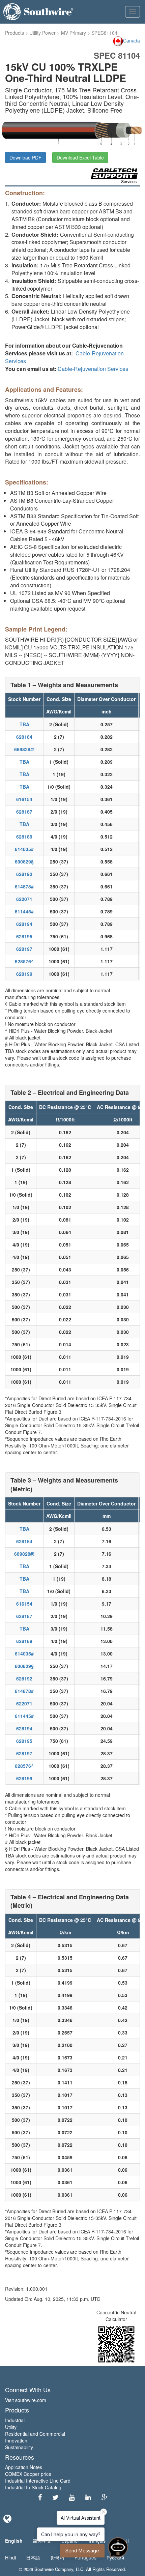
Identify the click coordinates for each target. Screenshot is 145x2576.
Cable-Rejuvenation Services (93, 369)
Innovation (16, 2440)
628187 (24, 812)
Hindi (10, 2557)
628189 (24, 837)
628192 (24, 874)
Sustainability (19, 2447)
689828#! (24, 749)
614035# (24, 849)
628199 (24, 974)
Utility (11, 2427)
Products (14, 33)
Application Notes (24, 2467)
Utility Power (42, 33)
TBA (24, 724)
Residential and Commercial (35, 2434)
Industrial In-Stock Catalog (33, 2487)
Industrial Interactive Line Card (38, 2481)
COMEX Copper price (28, 2474)
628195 (24, 936)
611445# (24, 911)
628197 (24, 949)
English (14, 2541)
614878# (24, 886)
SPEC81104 (104, 33)
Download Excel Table (80, 157)
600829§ (24, 861)
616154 (24, 799)
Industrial (15, 2420)
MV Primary (74, 33)
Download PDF (25, 157)
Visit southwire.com (26, 2400)
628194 (24, 924)
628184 (24, 737)
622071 (24, 899)
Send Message (82, 2551)
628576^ (24, 961)
